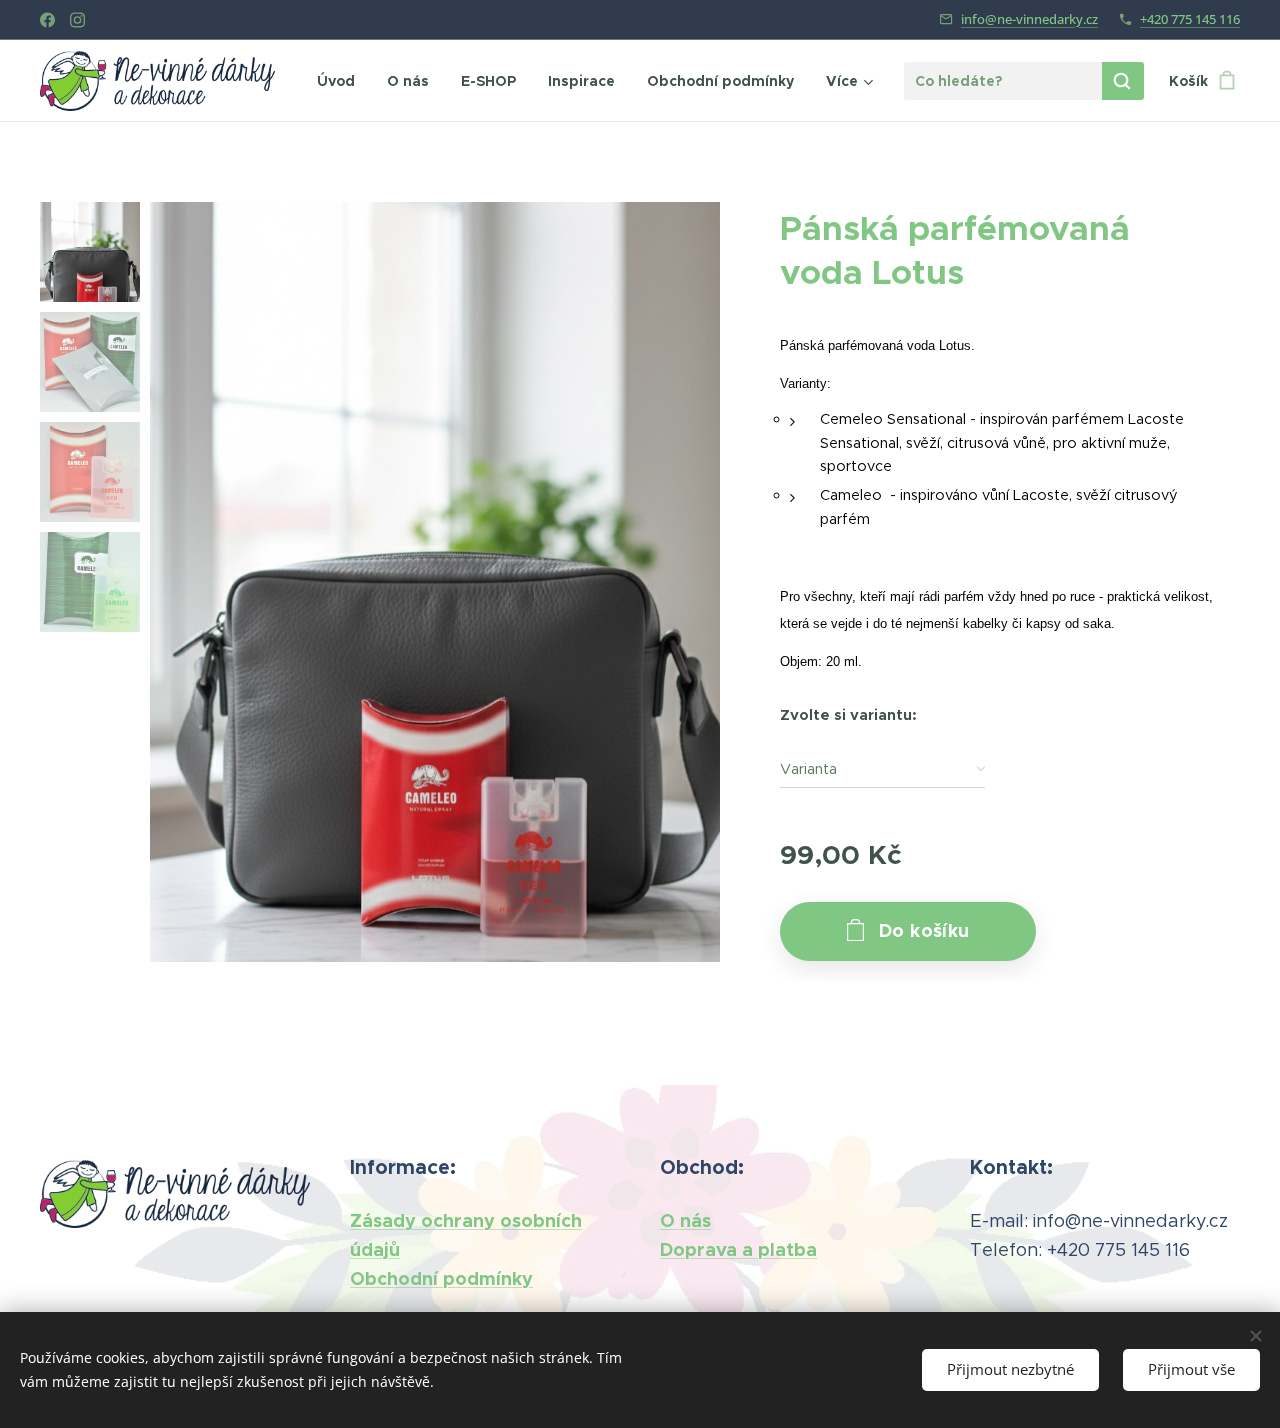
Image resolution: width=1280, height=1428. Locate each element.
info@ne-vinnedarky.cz (1029, 19)
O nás (685, 1220)
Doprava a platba (738, 1249)
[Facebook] (47, 20)
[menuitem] (341, 81)
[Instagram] (77, 20)
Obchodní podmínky (441, 1278)
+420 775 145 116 (1190, 19)
